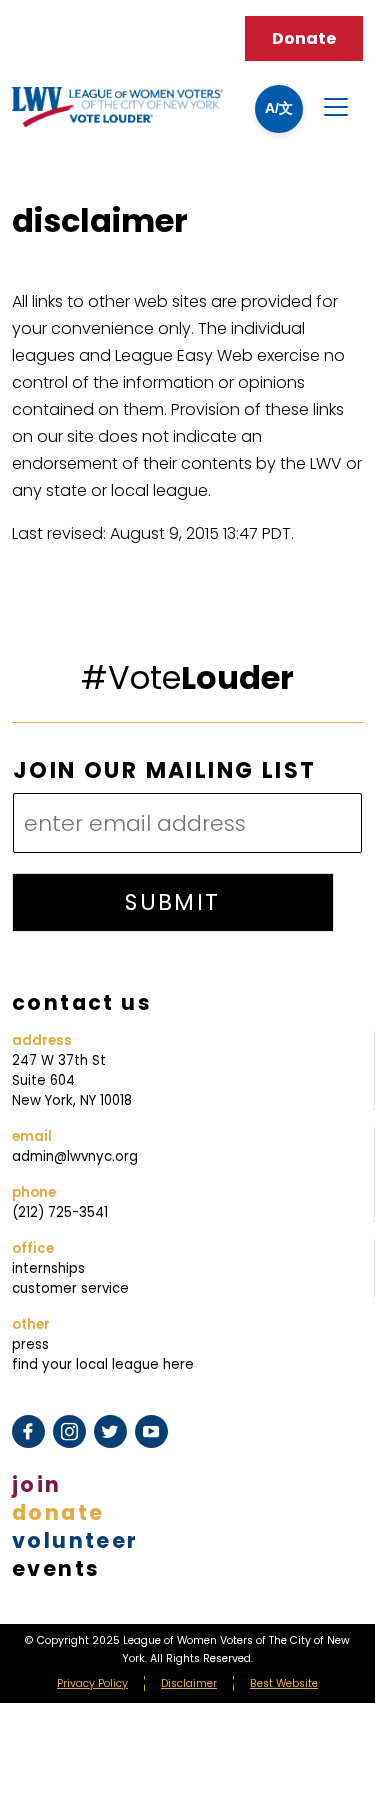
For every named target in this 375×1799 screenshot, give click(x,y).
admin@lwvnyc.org (75, 1156)
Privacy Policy (92, 1683)
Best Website (284, 1683)
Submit (172, 902)
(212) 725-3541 (60, 1212)
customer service (70, 1288)
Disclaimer (189, 1683)
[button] (279, 109)
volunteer (75, 1540)
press (30, 1344)
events (56, 1568)
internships (48, 1268)
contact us (82, 1002)
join (37, 1484)
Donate (304, 38)
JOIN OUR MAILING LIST (164, 771)
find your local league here (103, 1364)
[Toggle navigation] (336, 107)
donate (58, 1512)
